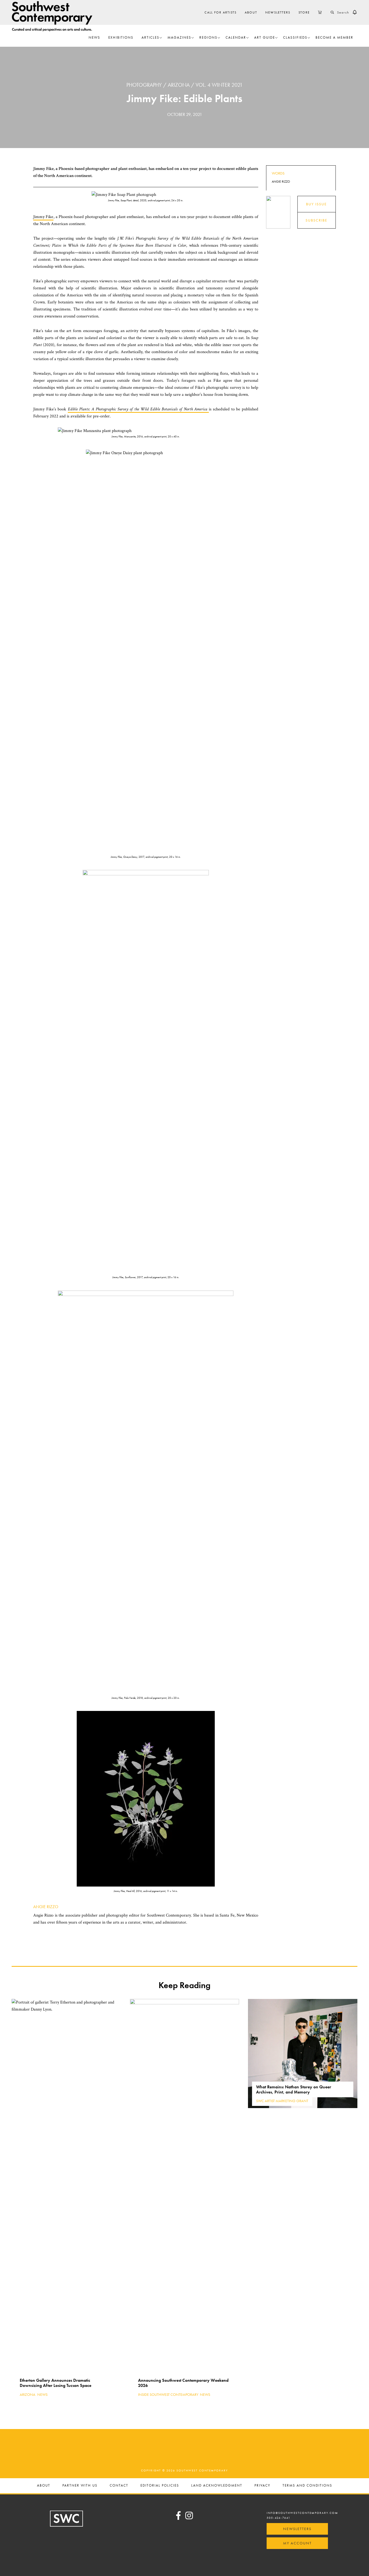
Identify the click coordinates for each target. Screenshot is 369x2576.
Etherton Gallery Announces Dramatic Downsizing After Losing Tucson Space (56, 2383)
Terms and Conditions (307, 2486)
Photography (144, 85)
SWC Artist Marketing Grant (282, 2101)
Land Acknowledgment (217, 2486)
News (42, 2394)
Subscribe (316, 220)
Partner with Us (80, 2486)
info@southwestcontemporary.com (302, 2513)
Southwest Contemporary (52, 16)
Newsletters (297, 2529)
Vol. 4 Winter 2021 (219, 85)
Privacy (262, 2486)
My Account (297, 2543)
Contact (119, 2486)
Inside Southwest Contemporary (168, 2394)
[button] (355, 12)
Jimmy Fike (43, 217)
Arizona (179, 85)
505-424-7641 (279, 2518)
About (44, 2486)
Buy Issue (316, 204)
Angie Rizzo (46, 1907)
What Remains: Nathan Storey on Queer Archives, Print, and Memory (294, 2089)
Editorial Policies (160, 2486)
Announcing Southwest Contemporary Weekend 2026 (183, 2383)
